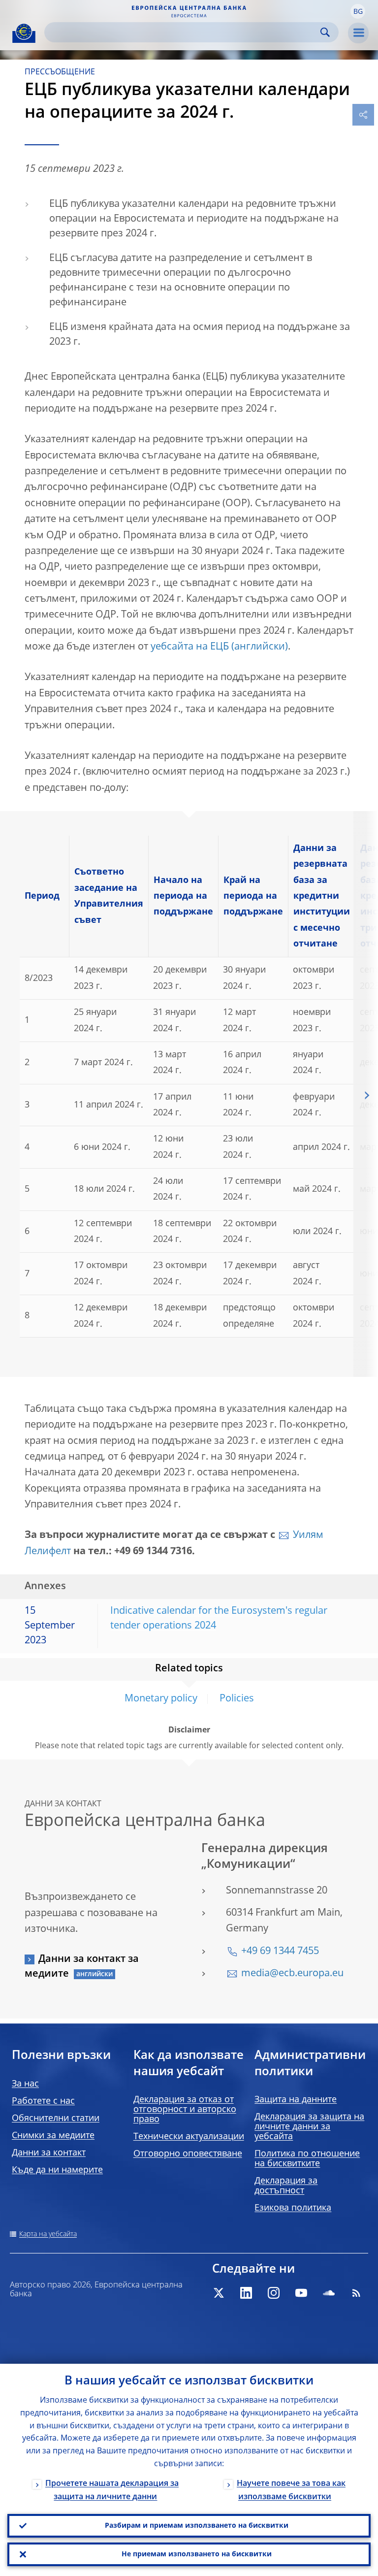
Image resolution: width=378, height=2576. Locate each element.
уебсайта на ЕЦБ (190, 647)
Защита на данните (296, 2100)
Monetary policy (161, 1699)
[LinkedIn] (246, 2293)
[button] (358, 11)
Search (325, 32)
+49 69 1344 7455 (280, 1952)
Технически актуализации (189, 2137)
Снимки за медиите (53, 2136)
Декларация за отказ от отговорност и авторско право (185, 2110)
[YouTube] (301, 2293)
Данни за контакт (49, 2153)
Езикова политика (293, 2208)
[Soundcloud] (329, 2293)
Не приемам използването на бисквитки (197, 2554)
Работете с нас (43, 2101)
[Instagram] (274, 2293)
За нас (25, 2084)
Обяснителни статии (56, 2119)
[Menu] (358, 33)
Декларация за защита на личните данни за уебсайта (309, 2127)
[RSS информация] (356, 2293)
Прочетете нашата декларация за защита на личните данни (112, 2491)
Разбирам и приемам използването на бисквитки (197, 2526)
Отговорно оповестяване (188, 2154)
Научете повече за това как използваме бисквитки (291, 2491)
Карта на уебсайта (48, 2234)
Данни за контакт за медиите (82, 1967)
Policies (237, 1699)
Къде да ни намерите (57, 2170)
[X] (219, 2293)
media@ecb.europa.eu (292, 1974)
